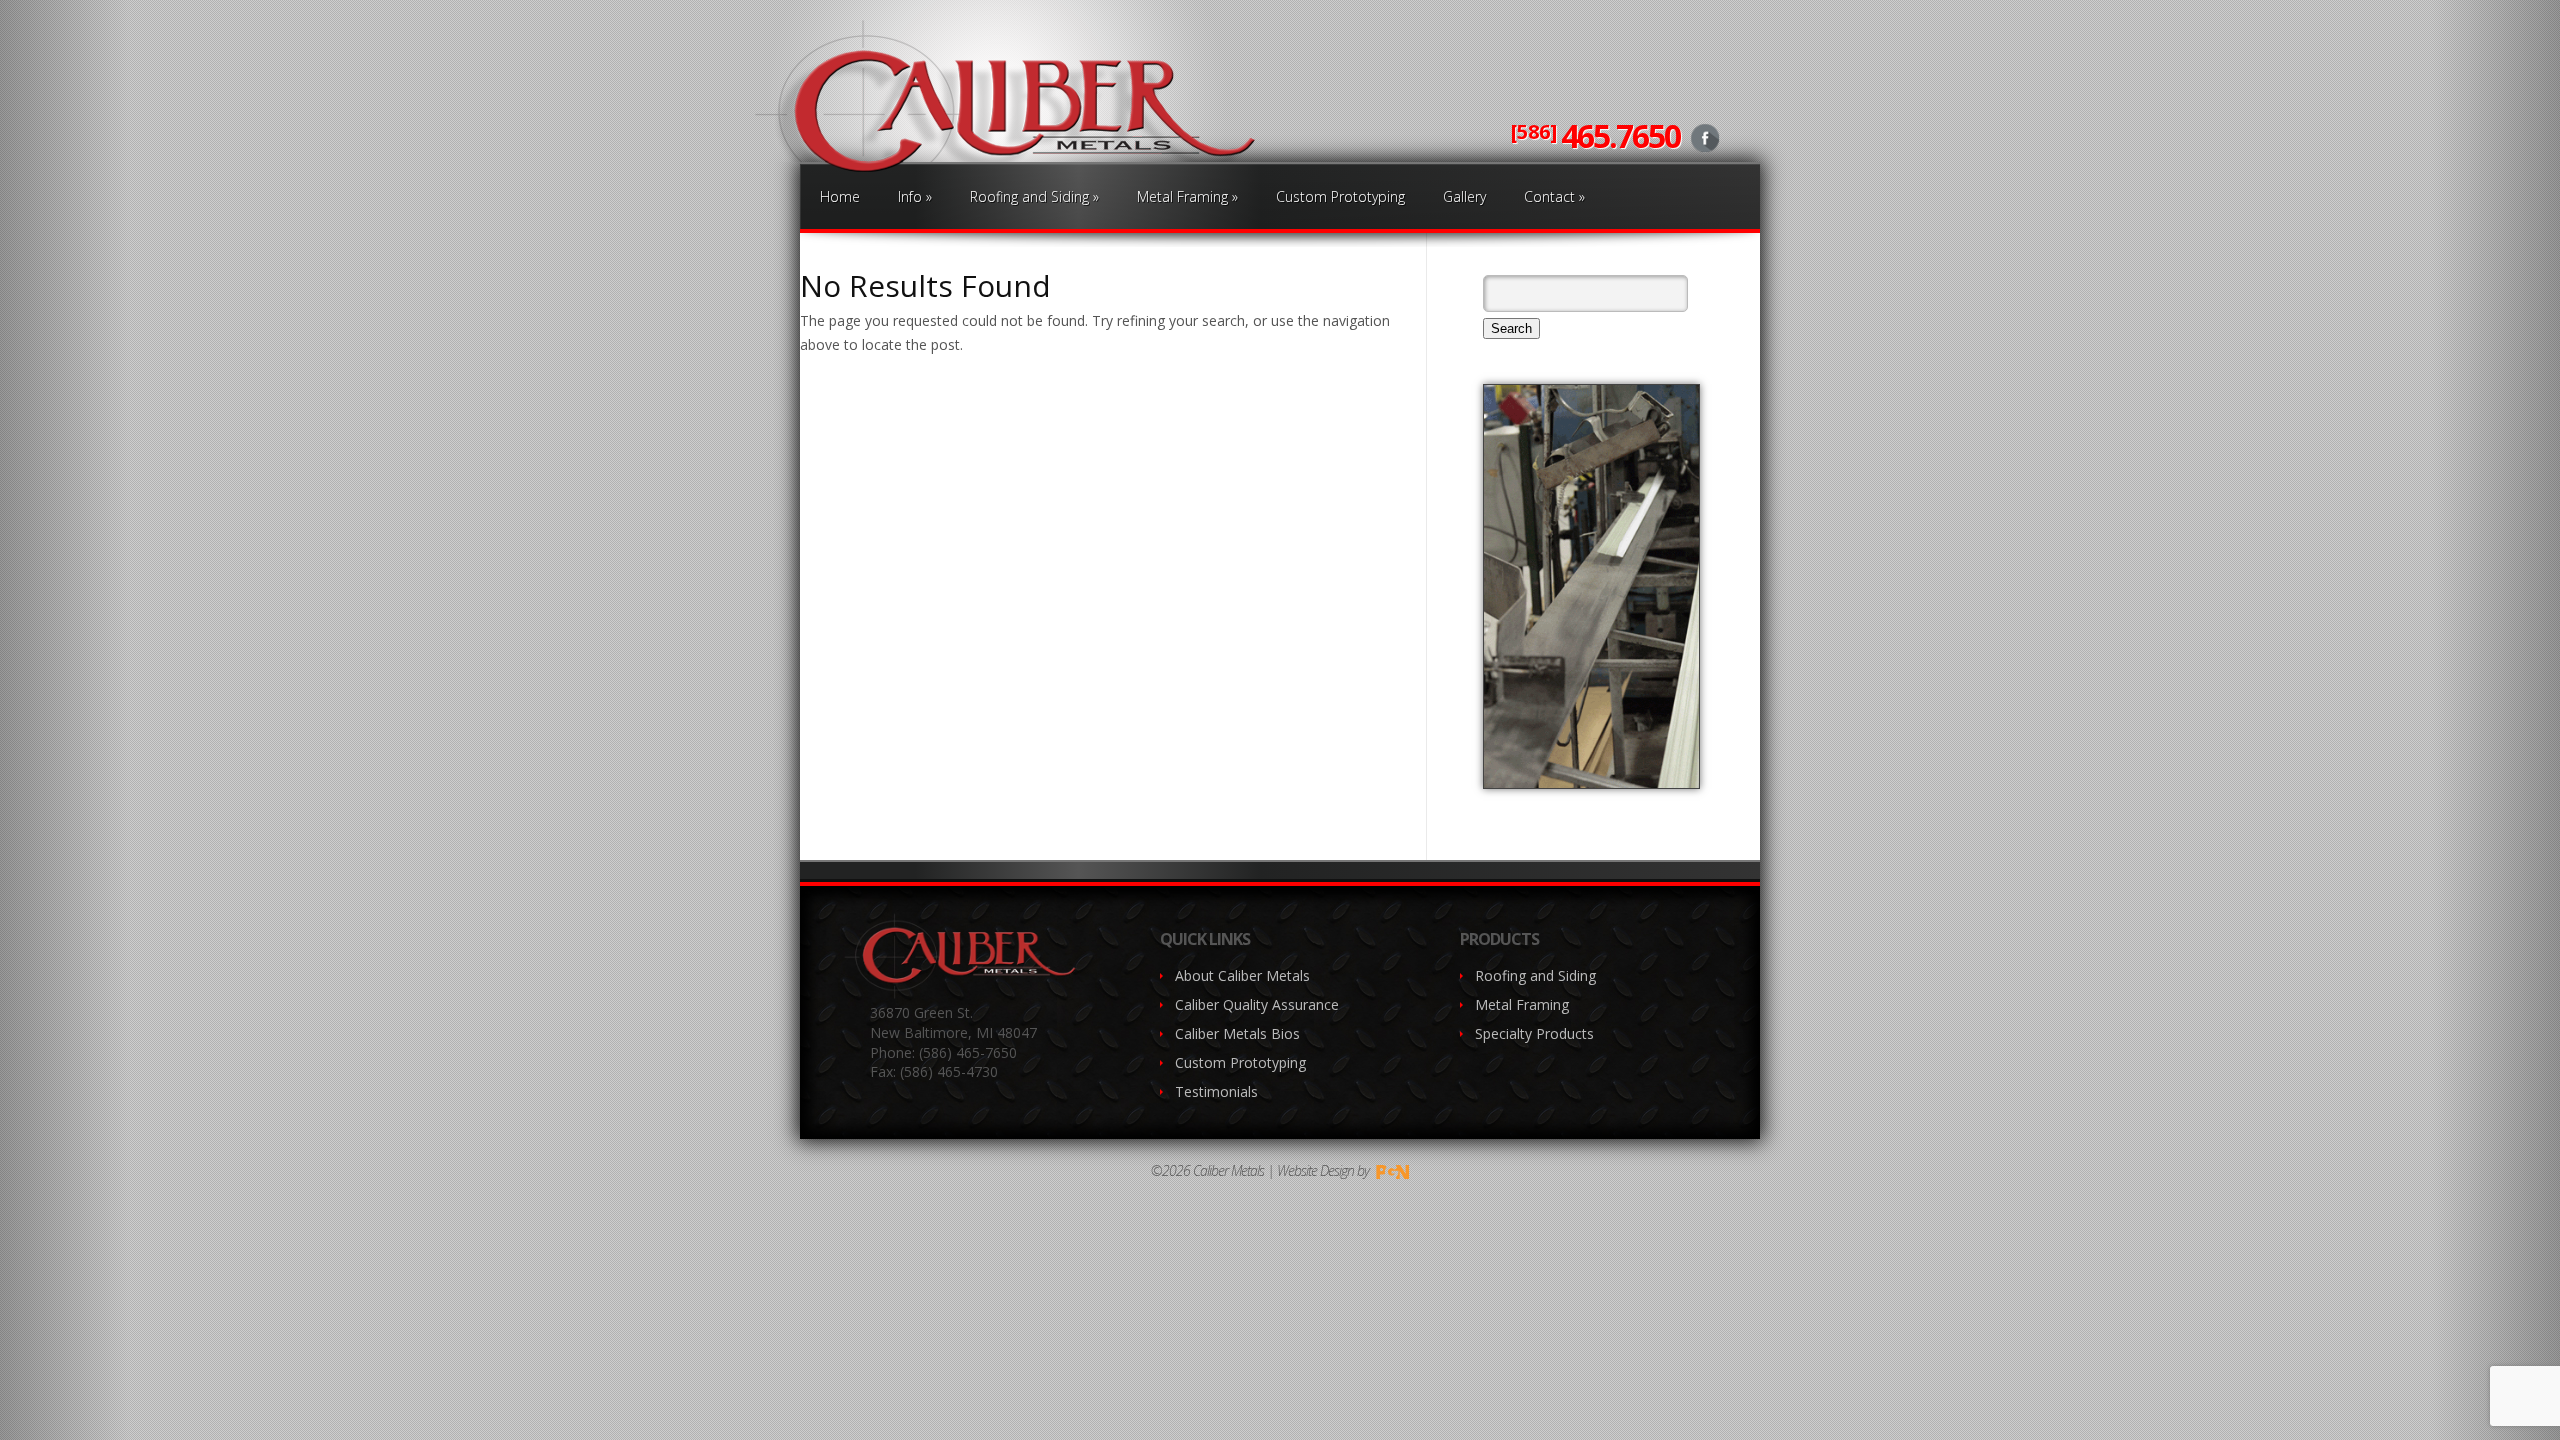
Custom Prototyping (1340, 196)
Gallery (1464, 196)
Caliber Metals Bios (1237, 1033)
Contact (1554, 196)
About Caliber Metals (1242, 975)
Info (915, 196)
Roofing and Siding (1034, 196)
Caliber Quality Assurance (1257, 1004)
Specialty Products (1534, 1033)
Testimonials (1216, 1091)
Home (840, 196)
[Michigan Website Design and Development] (1391, 1170)
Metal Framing (1187, 196)
